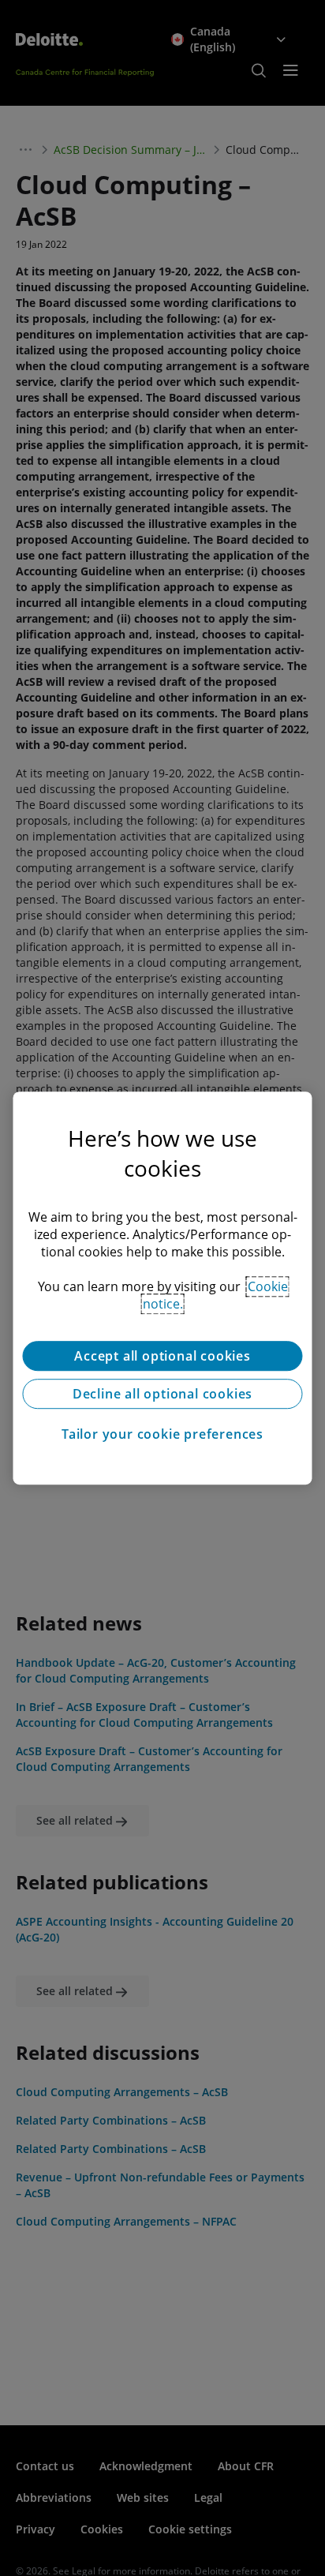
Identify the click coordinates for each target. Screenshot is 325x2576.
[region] (162, 1288)
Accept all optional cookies (162, 1356)
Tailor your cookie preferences (162, 1434)
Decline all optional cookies (162, 1394)
